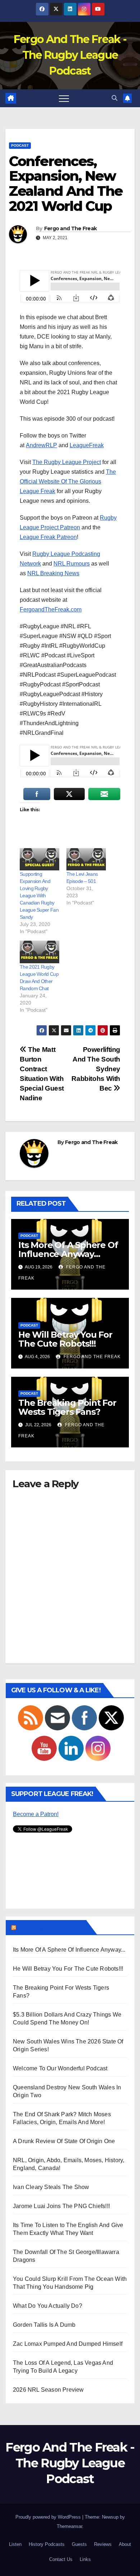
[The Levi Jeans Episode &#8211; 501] (86, 859)
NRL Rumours (72, 564)
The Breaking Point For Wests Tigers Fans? (67, 1407)
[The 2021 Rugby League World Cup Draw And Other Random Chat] (39, 952)
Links (85, 2559)
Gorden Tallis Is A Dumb (44, 2325)
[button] (115, 98)
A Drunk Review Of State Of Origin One (64, 2141)
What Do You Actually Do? (48, 2306)
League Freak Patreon (48, 537)
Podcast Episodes (51, 1927)
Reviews (103, 2544)
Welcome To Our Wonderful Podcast (60, 2068)
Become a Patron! (36, 1814)
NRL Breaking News (53, 573)
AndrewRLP (41, 445)
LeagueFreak (87, 445)
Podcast (20, 145)
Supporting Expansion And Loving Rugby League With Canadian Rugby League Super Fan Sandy (39, 895)
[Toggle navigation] (64, 98)
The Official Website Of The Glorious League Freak (68, 481)
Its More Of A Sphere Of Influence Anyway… (68, 1249)
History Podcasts (47, 2544)
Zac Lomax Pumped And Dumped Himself (68, 2344)
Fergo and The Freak (71, 228)
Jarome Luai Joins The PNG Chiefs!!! (61, 2206)
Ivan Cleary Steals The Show (51, 2187)
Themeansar (69, 2526)
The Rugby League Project (67, 462)
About (125, 2544)
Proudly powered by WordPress (49, 2517)
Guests (79, 2544)
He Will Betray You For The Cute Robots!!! (65, 1339)
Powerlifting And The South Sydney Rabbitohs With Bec (96, 1069)
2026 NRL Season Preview (48, 2390)
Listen (15, 2544)
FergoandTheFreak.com (51, 609)
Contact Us (61, 2559)
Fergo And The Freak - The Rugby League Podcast (70, 55)
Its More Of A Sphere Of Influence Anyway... (69, 1950)
